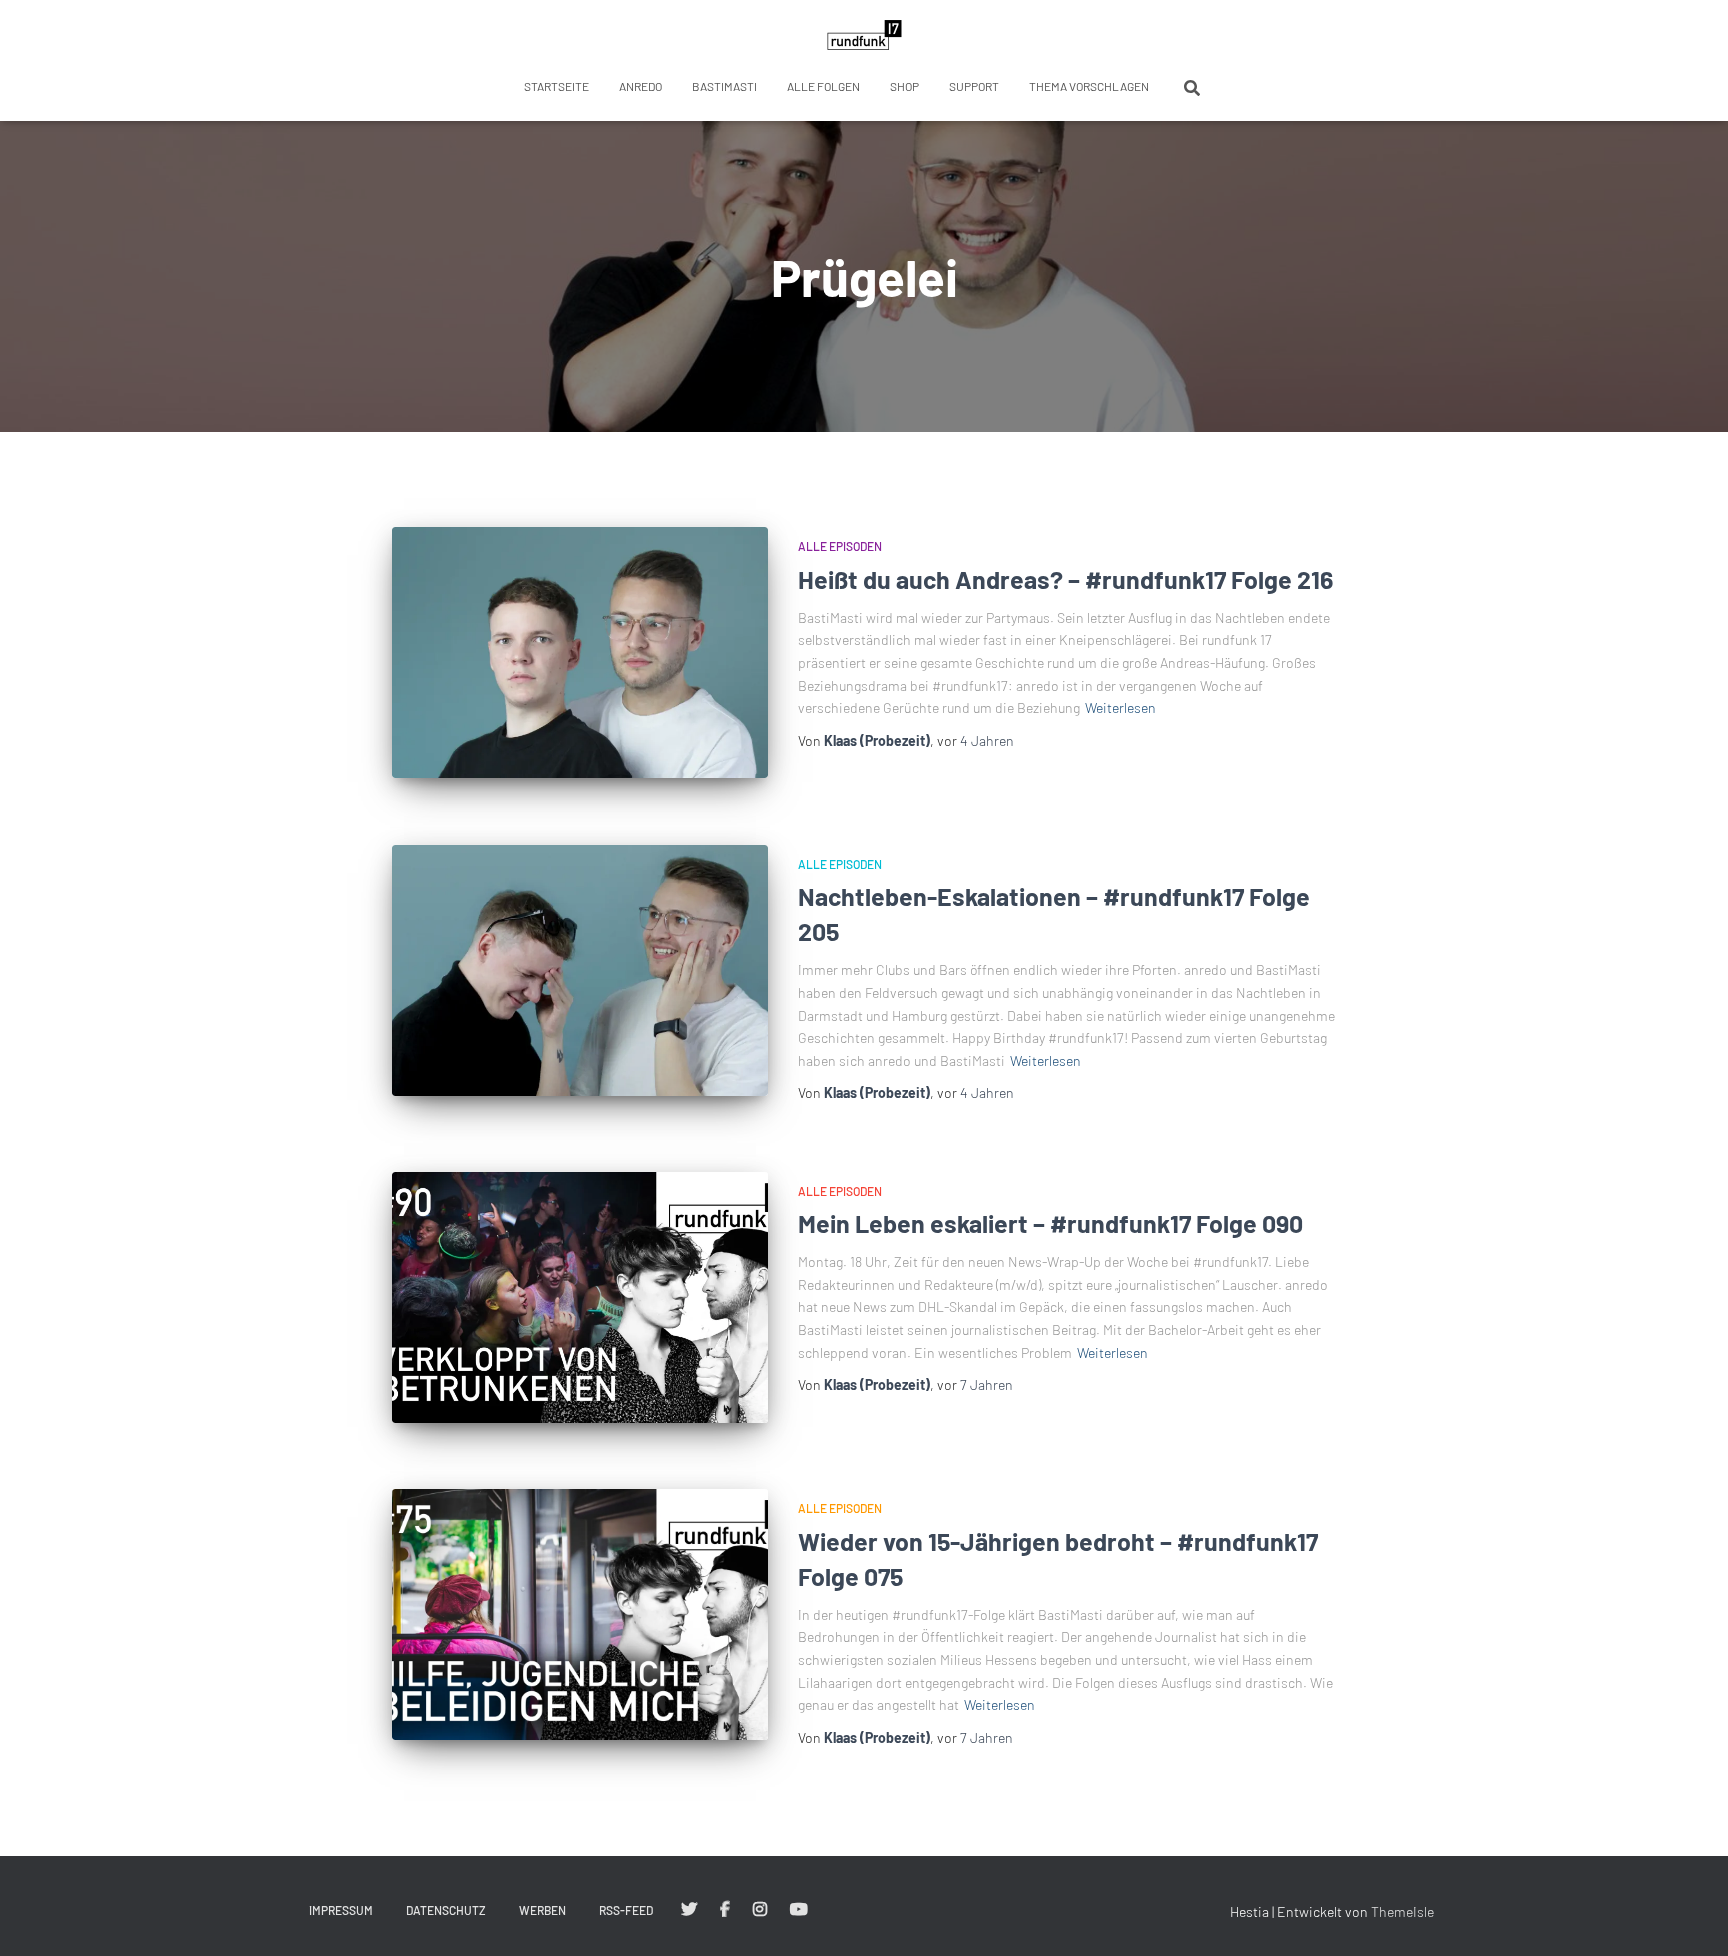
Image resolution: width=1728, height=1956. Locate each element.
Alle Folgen (823, 86)
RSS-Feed (626, 1910)
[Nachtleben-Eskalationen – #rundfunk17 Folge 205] (580, 970)
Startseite (556, 86)
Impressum (341, 1910)
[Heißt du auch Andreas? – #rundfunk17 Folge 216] (580, 652)
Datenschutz (446, 1910)
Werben (542, 1910)
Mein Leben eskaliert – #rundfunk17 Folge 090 (1050, 1223)
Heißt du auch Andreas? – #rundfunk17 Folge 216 (1065, 579)
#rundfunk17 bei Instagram (760, 1910)
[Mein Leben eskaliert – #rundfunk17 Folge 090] (580, 1297)
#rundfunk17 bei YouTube (799, 1910)
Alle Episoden (840, 546)
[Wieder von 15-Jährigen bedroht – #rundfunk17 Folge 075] (580, 1614)
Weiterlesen (1120, 707)
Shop (904, 86)
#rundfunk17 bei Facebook (725, 1910)
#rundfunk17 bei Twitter (689, 1910)
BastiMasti (724, 86)
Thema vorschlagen (1089, 86)
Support (974, 86)
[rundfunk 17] (864, 35)
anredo (640, 86)
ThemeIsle (1402, 1911)
